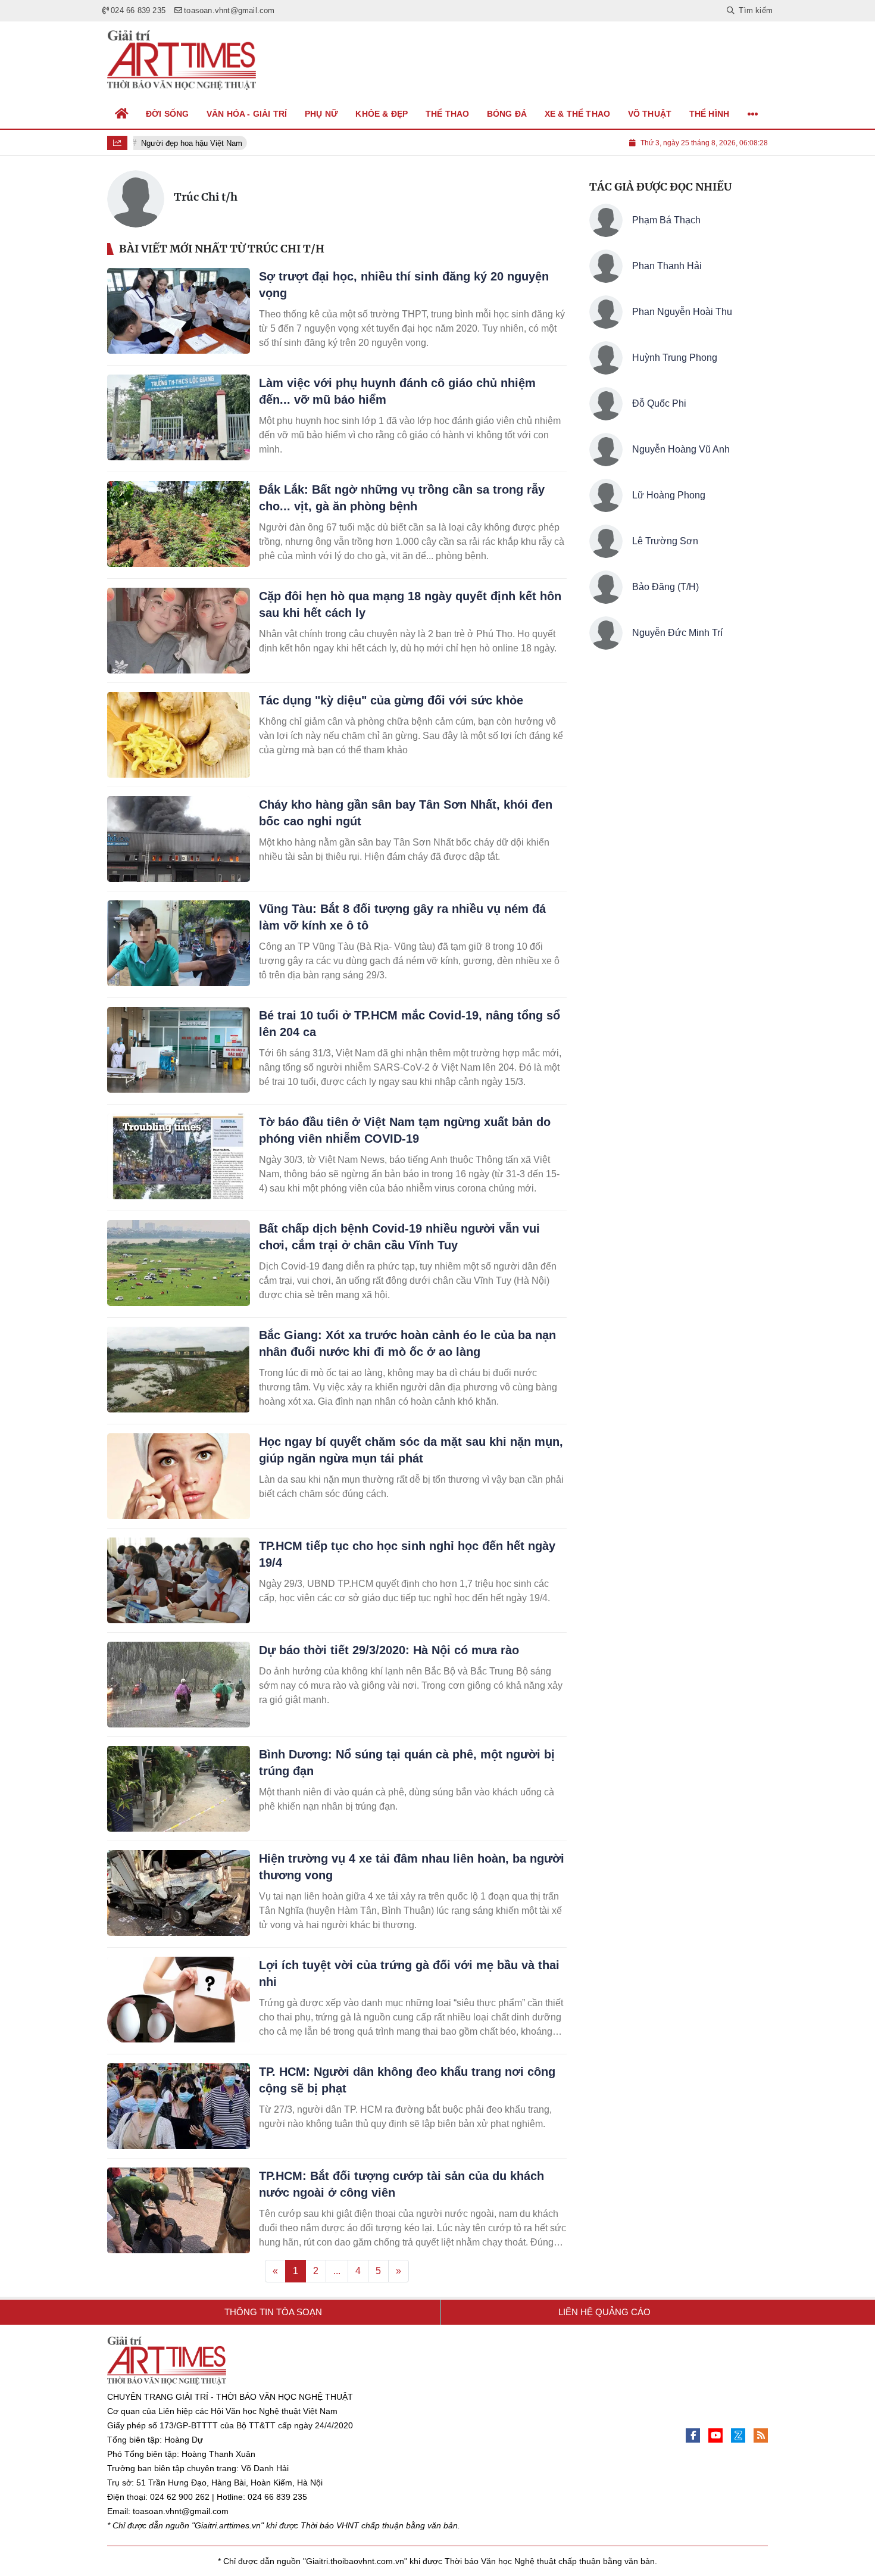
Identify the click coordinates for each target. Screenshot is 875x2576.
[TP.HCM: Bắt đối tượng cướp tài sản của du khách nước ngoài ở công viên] (179, 2210)
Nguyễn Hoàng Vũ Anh (681, 449)
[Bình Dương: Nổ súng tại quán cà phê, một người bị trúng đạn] (179, 1789)
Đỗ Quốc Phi (659, 403)
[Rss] (761, 2435)
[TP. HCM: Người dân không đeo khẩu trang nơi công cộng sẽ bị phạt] (179, 2106)
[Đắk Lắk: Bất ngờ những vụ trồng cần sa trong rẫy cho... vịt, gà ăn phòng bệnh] (179, 524)
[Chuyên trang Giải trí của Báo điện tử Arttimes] (182, 60)
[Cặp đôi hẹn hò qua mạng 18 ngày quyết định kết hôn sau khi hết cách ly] (179, 631)
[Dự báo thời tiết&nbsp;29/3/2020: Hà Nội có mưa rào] (179, 1685)
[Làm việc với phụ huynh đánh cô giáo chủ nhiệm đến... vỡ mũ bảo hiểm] (179, 417)
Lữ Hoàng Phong (669, 495)
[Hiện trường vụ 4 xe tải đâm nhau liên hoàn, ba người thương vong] (179, 1893)
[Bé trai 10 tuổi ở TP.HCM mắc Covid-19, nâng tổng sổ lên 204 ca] (179, 1050)
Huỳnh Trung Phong (675, 358)
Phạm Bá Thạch (666, 220)
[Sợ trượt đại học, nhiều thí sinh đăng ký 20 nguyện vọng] (179, 311)
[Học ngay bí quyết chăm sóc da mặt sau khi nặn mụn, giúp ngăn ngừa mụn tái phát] (179, 1476)
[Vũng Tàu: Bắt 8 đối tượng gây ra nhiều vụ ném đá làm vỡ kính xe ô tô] (179, 943)
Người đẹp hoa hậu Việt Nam (186, 143)
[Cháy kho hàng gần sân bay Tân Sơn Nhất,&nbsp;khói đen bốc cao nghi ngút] (179, 839)
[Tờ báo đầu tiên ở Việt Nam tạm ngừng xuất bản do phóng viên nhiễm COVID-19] (179, 1156)
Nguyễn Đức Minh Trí (677, 633)
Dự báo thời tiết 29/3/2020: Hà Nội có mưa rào (389, 1650)
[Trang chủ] (122, 114)
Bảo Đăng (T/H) (665, 587)
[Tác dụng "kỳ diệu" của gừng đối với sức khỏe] (179, 735)
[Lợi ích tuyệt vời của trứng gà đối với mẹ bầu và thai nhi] (179, 2000)
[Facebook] (693, 2435)
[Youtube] (715, 2435)
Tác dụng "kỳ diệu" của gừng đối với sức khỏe (391, 700)
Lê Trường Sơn (665, 541)
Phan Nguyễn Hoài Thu (682, 312)
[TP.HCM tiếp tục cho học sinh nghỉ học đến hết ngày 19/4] (179, 1580)
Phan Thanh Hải (667, 266)
